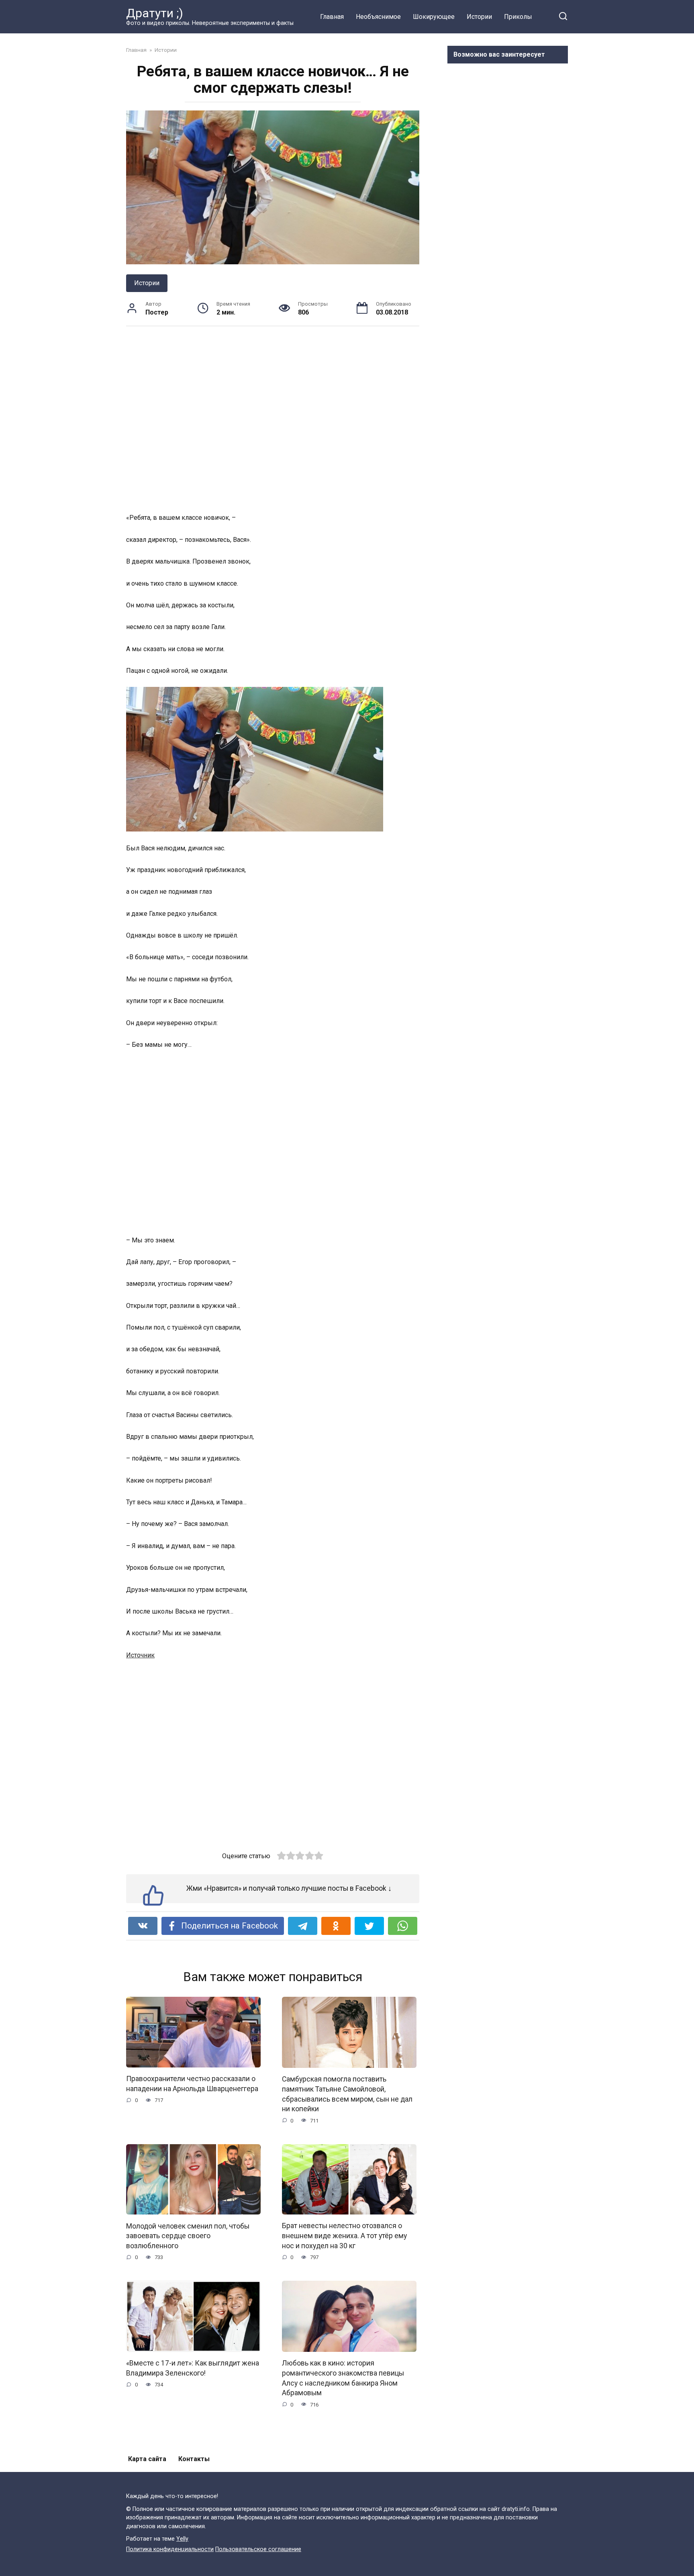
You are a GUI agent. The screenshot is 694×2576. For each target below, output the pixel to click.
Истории (479, 17)
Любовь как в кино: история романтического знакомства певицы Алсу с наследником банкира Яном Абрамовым (343, 2378)
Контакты (194, 2459)
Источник (140, 1655)
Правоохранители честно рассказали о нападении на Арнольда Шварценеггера (192, 2084)
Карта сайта (147, 2459)
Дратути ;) (155, 13)
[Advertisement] (273, 419)
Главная (332, 17)
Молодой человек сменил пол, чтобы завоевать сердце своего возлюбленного (188, 2236)
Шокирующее (434, 17)
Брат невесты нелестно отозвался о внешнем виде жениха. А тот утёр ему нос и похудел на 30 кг (344, 2236)
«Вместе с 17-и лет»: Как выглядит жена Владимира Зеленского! (193, 2368)
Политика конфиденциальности (170, 2549)
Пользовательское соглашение (258, 2549)
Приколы (518, 17)
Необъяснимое (378, 17)
